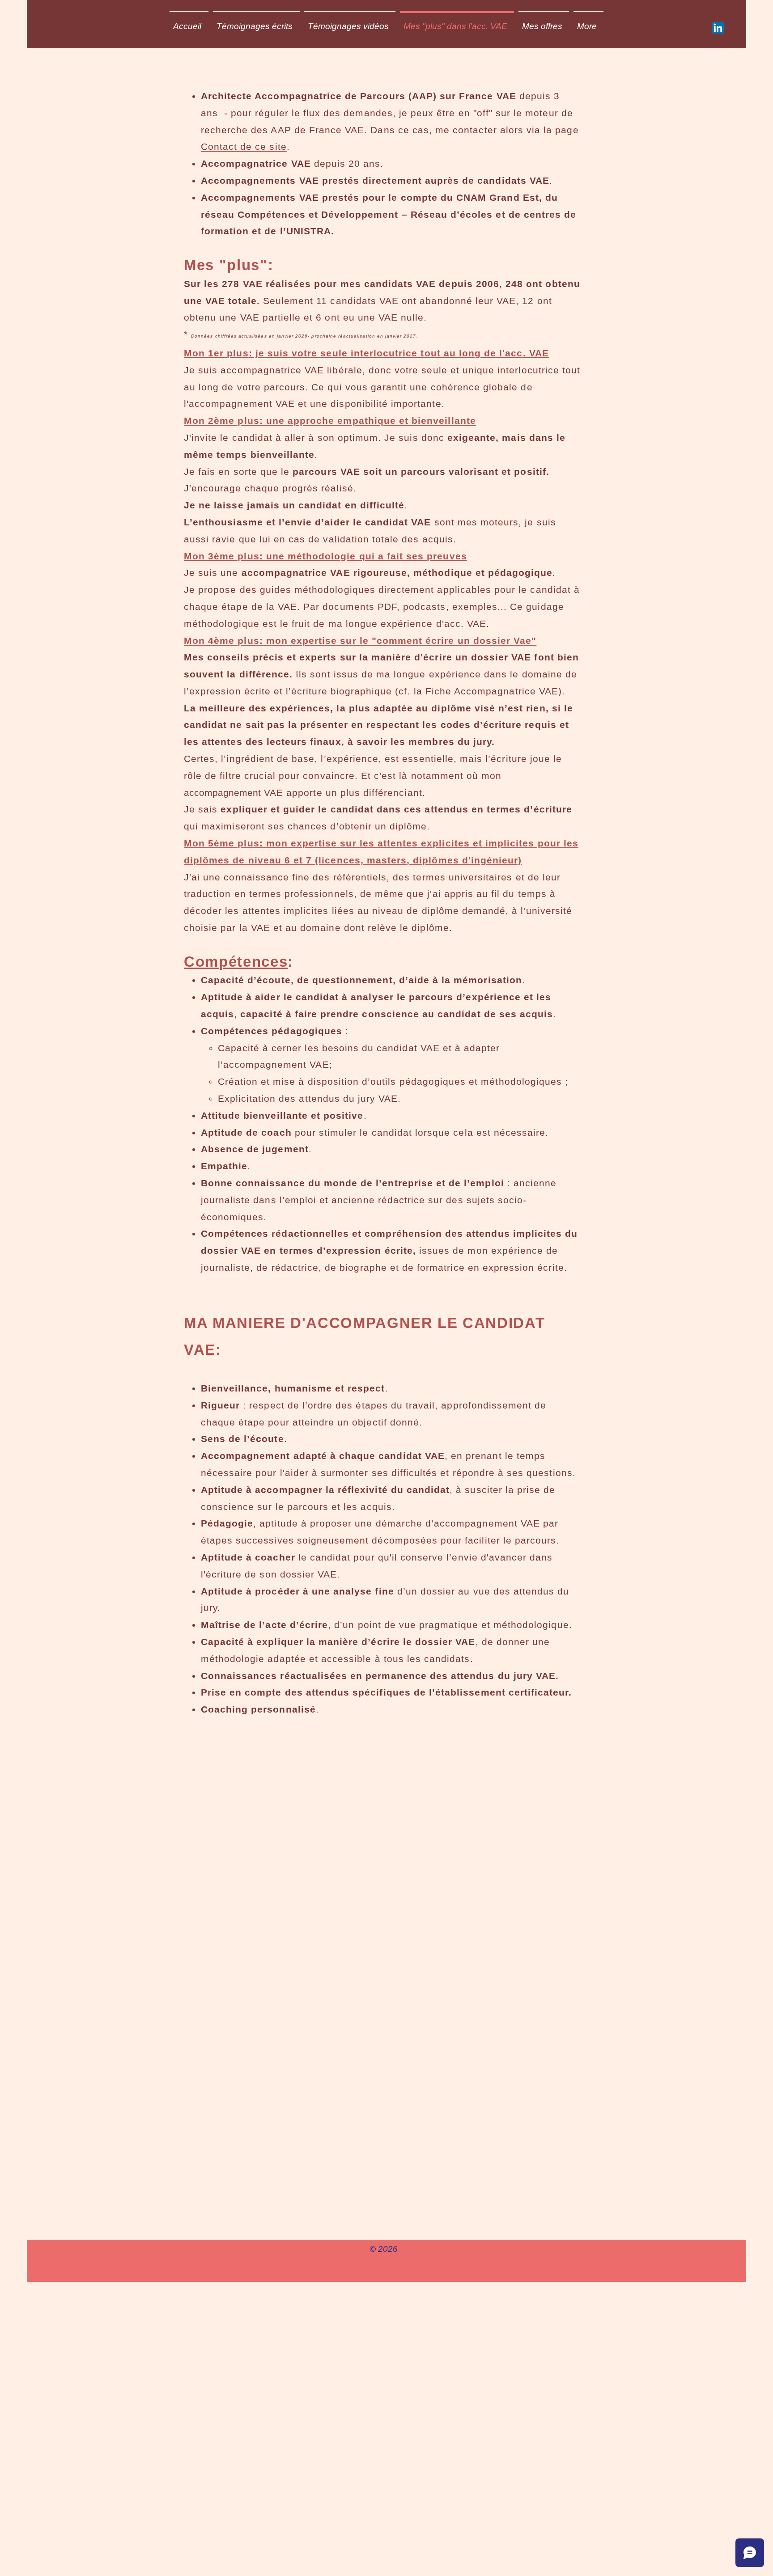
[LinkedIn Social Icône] (718, 28)
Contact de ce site (244, 146)
